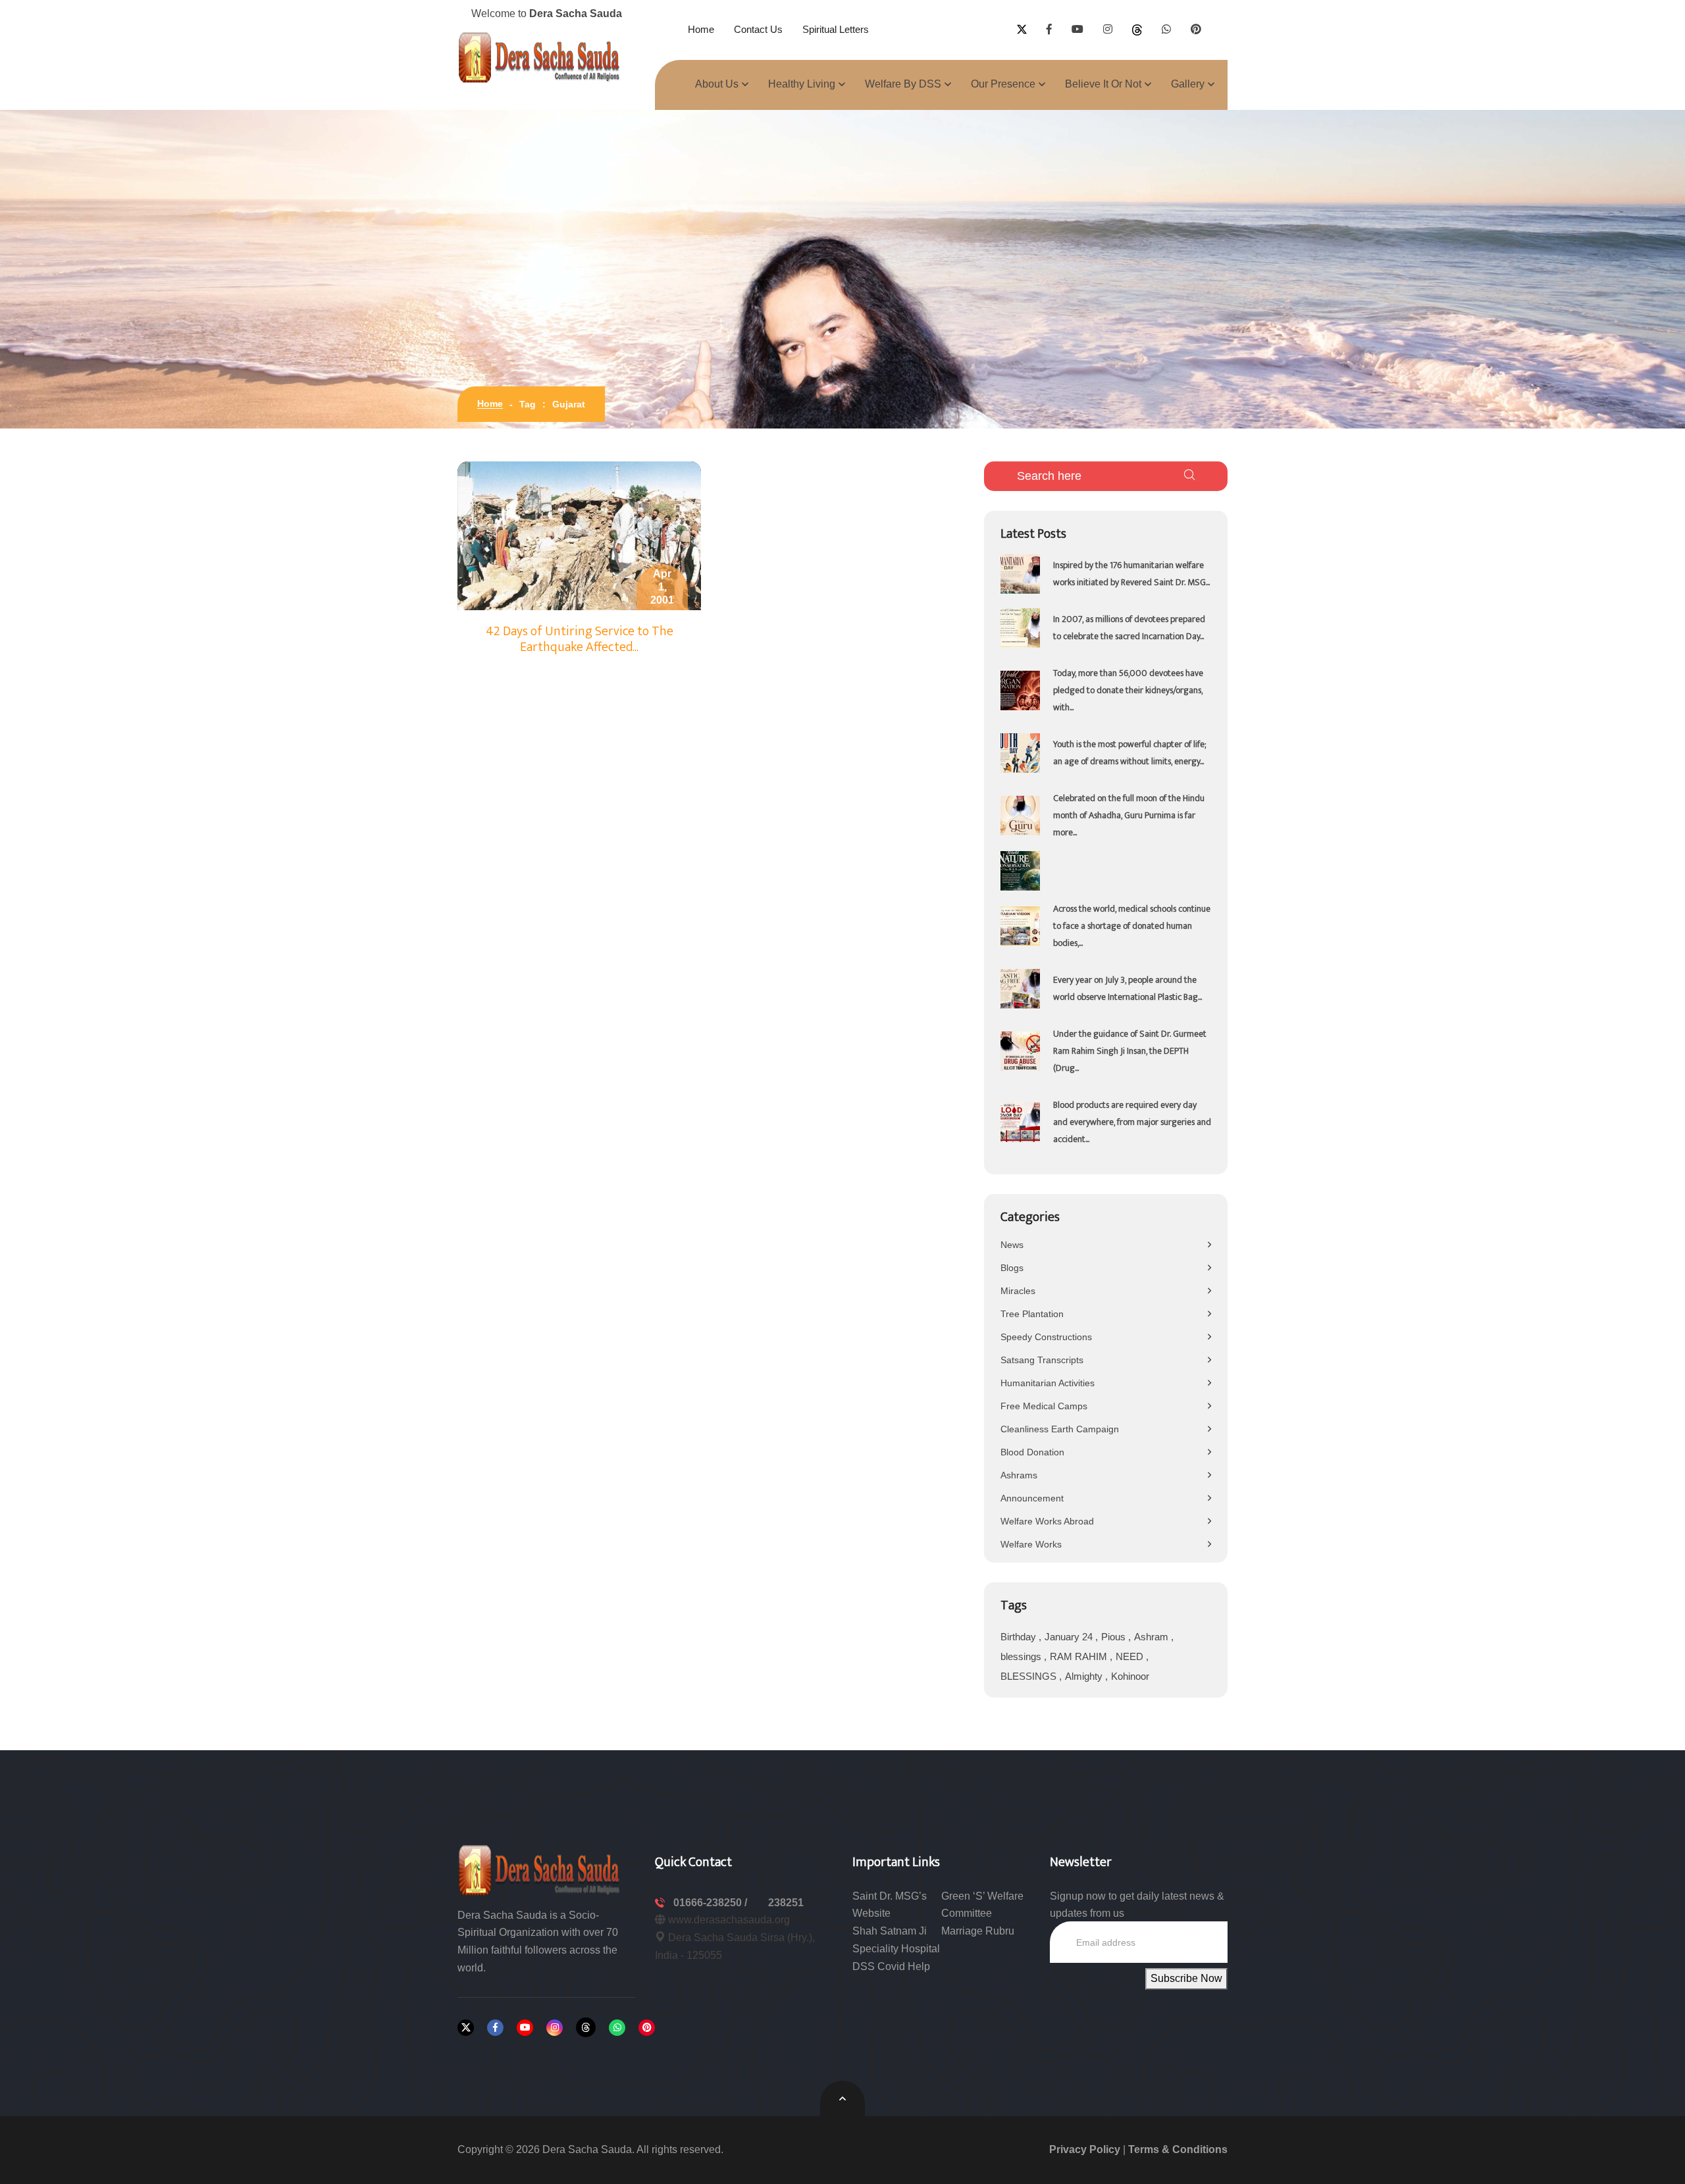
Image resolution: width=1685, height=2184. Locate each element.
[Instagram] (555, 2028)
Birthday (1020, 1637)
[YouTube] (525, 2028)
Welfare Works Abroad (1047, 1521)
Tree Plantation (1032, 1314)
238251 (786, 1903)
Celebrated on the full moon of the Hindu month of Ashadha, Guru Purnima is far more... (1129, 815)
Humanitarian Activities (1048, 1383)
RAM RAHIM (1080, 1656)
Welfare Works (1031, 1544)
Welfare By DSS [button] (903, 84)
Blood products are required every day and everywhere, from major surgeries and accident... (1132, 1122)
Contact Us (758, 29)
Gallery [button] (1188, 84)
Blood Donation (1032, 1452)
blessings (1022, 1656)
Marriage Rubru (978, 1931)
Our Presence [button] (1003, 84)
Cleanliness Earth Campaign (1060, 1429)
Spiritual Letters (836, 29)
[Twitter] (466, 2028)
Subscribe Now (1186, 1978)
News (1012, 1245)
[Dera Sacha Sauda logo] (540, 1869)
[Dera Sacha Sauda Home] (540, 57)
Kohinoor (1130, 1676)
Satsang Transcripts (1042, 1360)
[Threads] (586, 2027)
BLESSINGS (1030, 1676)
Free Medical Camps (1044, 1406)
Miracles (1018, 1291)
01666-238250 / (712, 1903)
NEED (1131, 1656)
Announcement (1032, 1498)
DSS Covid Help (891, 1966)
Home (701, 29)
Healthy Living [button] (802, 84)
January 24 (1070, 1637)
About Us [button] (717, 84)
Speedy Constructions (1046, 1337)
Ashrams (1019, 1475)
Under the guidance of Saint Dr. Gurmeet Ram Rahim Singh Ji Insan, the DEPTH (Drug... (1130, 1051)
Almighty (1085, 1676)
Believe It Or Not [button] (1103, 84)
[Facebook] (495, 2028)
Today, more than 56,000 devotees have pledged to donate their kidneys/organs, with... (1128, 690)
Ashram (1153, 1637)
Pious (1115, 1637)
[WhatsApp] (617, 2028)
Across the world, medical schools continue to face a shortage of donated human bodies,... (1132, 926)
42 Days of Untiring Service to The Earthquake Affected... (580, 639)
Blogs (1012, 1268)
